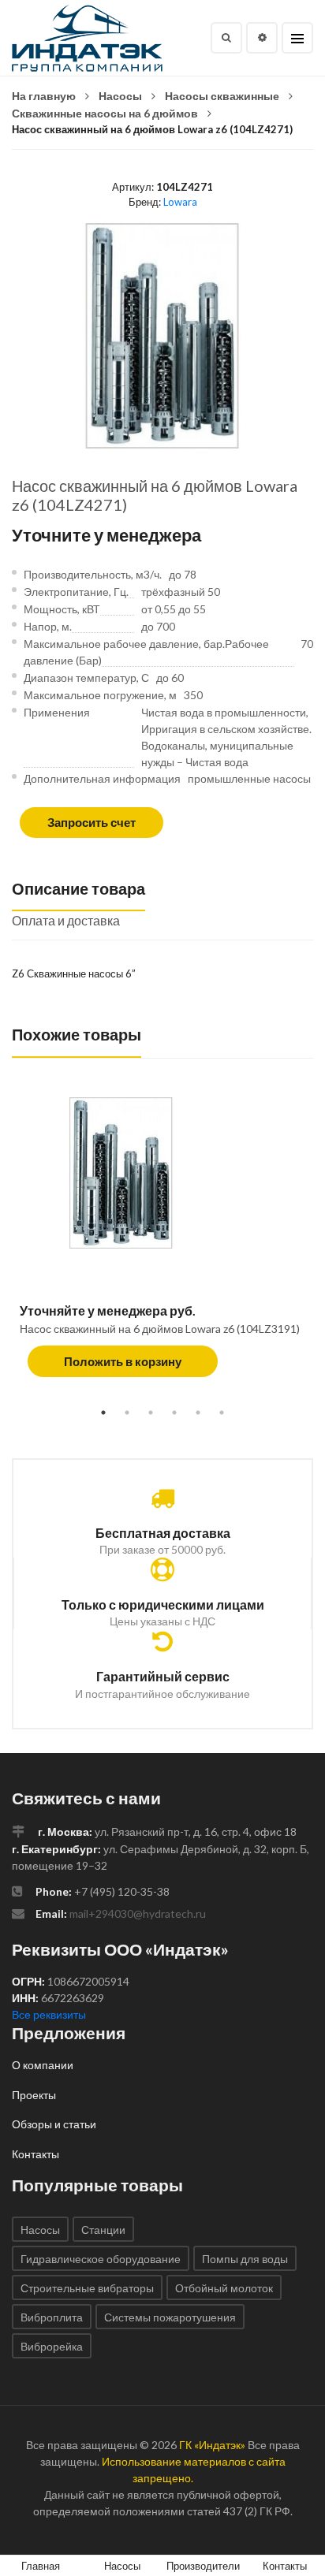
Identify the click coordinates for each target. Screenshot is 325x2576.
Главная (41, 2566)
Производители (203, 2566)
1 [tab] (103, 1413)
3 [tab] (151, 1413)
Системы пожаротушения (170, 2317)
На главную (44, 96)
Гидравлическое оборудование (101, 2259)
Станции (103, 2230)
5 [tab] (198, 1413)
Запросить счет (92, 822)
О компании (43, 2065)
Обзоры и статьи (54, 2124)
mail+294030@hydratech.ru (138, 1913)
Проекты (34, 2095)
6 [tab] (222, 1413)
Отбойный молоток (224, 2288)
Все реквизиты (49, 2014)
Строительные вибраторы (87, 2288)
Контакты (35, 2154)
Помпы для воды (245, 2259)
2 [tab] (127, 1413)
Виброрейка (52, 2346)
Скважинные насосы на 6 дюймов (105, 113)
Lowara (180, 202)
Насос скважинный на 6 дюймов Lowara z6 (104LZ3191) (160, 1329)
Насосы (120, 96)
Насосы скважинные (222, 96)
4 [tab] (174, 1413)
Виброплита (52, 2317)
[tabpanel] (162, 1245)
